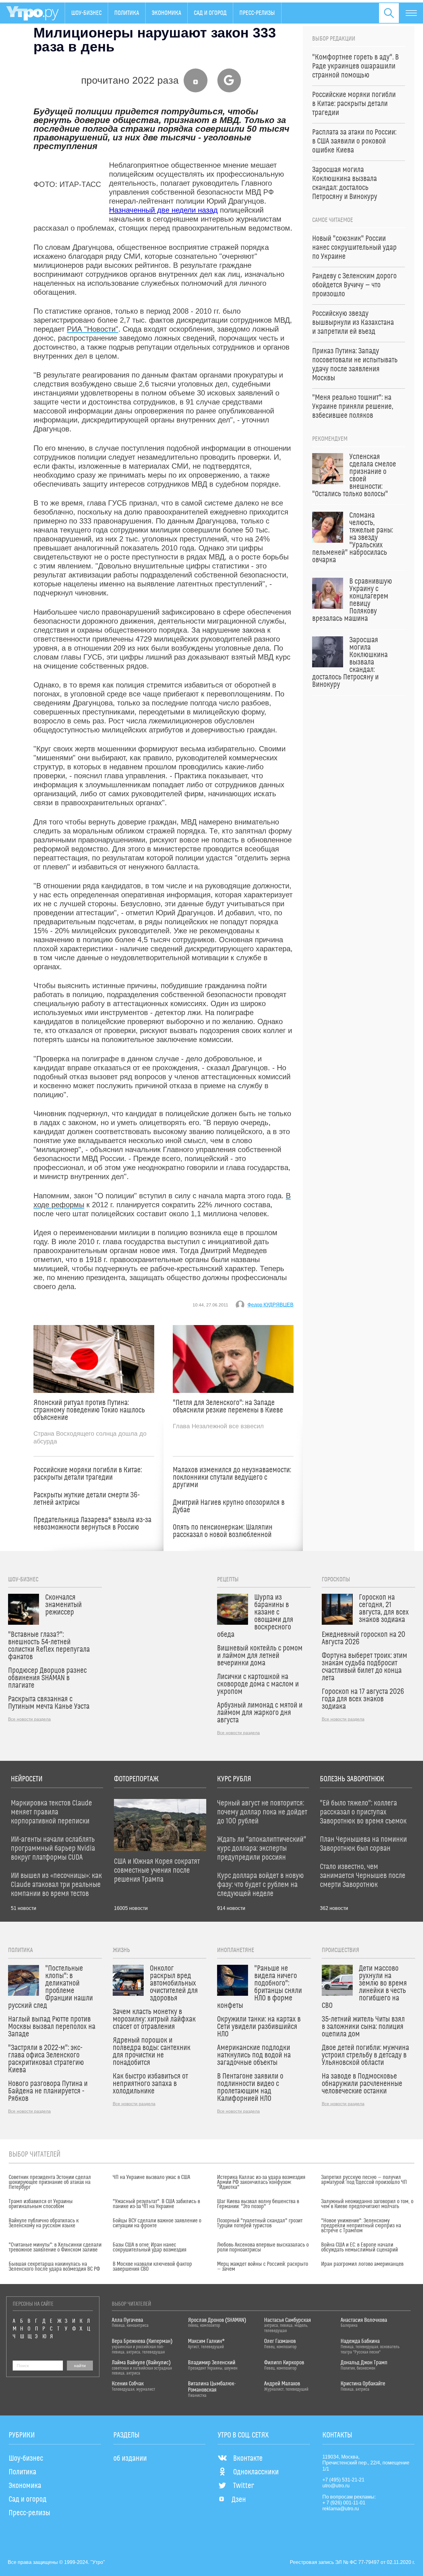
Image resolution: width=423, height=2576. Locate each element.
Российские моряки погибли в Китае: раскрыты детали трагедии (88, 1474)
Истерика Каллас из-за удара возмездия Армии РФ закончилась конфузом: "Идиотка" (261, 2182)
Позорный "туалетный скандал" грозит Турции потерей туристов (260, 2223)
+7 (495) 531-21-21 (343, 2480)
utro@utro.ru (336, 2486)
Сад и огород (210, 13)
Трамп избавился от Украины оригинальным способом (41, 2204)
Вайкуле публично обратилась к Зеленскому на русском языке (44, 2223)
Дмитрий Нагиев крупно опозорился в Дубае (229, 1506)
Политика (127, 13)
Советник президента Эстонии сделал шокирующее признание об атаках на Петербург (50, 2182)
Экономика (166, 13)
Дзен (239, 2500)
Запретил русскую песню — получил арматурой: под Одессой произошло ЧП (364, 2180)
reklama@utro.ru (341, 2509)
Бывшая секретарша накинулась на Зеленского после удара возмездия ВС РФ (54, 2267)
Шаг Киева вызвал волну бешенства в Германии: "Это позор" (258, 2204)
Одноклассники (256, 2472)
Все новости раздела (29, 1719)
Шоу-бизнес (86, 13)
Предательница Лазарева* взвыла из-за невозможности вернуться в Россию (92, 1524)
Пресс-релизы (257, 13)
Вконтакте (248, 2459)
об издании (130, 2459)
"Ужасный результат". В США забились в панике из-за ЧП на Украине (156, 2204)
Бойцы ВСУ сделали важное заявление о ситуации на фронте (157, 2223)
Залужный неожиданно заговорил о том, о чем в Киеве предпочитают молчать (367, 2204)
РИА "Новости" (93, 329)
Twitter (244, 2486)
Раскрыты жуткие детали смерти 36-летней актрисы (87, 1499)
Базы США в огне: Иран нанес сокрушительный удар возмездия (150, 2247)
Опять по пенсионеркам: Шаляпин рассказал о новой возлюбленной (223, 1531)
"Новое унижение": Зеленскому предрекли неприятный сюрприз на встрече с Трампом (361, 2226)
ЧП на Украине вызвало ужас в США (151, 2177)
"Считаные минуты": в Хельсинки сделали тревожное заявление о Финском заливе (55, 2247)
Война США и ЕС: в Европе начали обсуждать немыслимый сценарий (360, 2247)
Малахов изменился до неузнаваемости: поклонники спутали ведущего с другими (232, 1478)
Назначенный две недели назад (163, 210)
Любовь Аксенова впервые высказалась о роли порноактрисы (263, 2247)
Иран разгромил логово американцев (362, 2264)
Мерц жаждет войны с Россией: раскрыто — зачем (263, 2267)
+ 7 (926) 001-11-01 (344, 2503)
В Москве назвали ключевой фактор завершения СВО (152, 2267)
